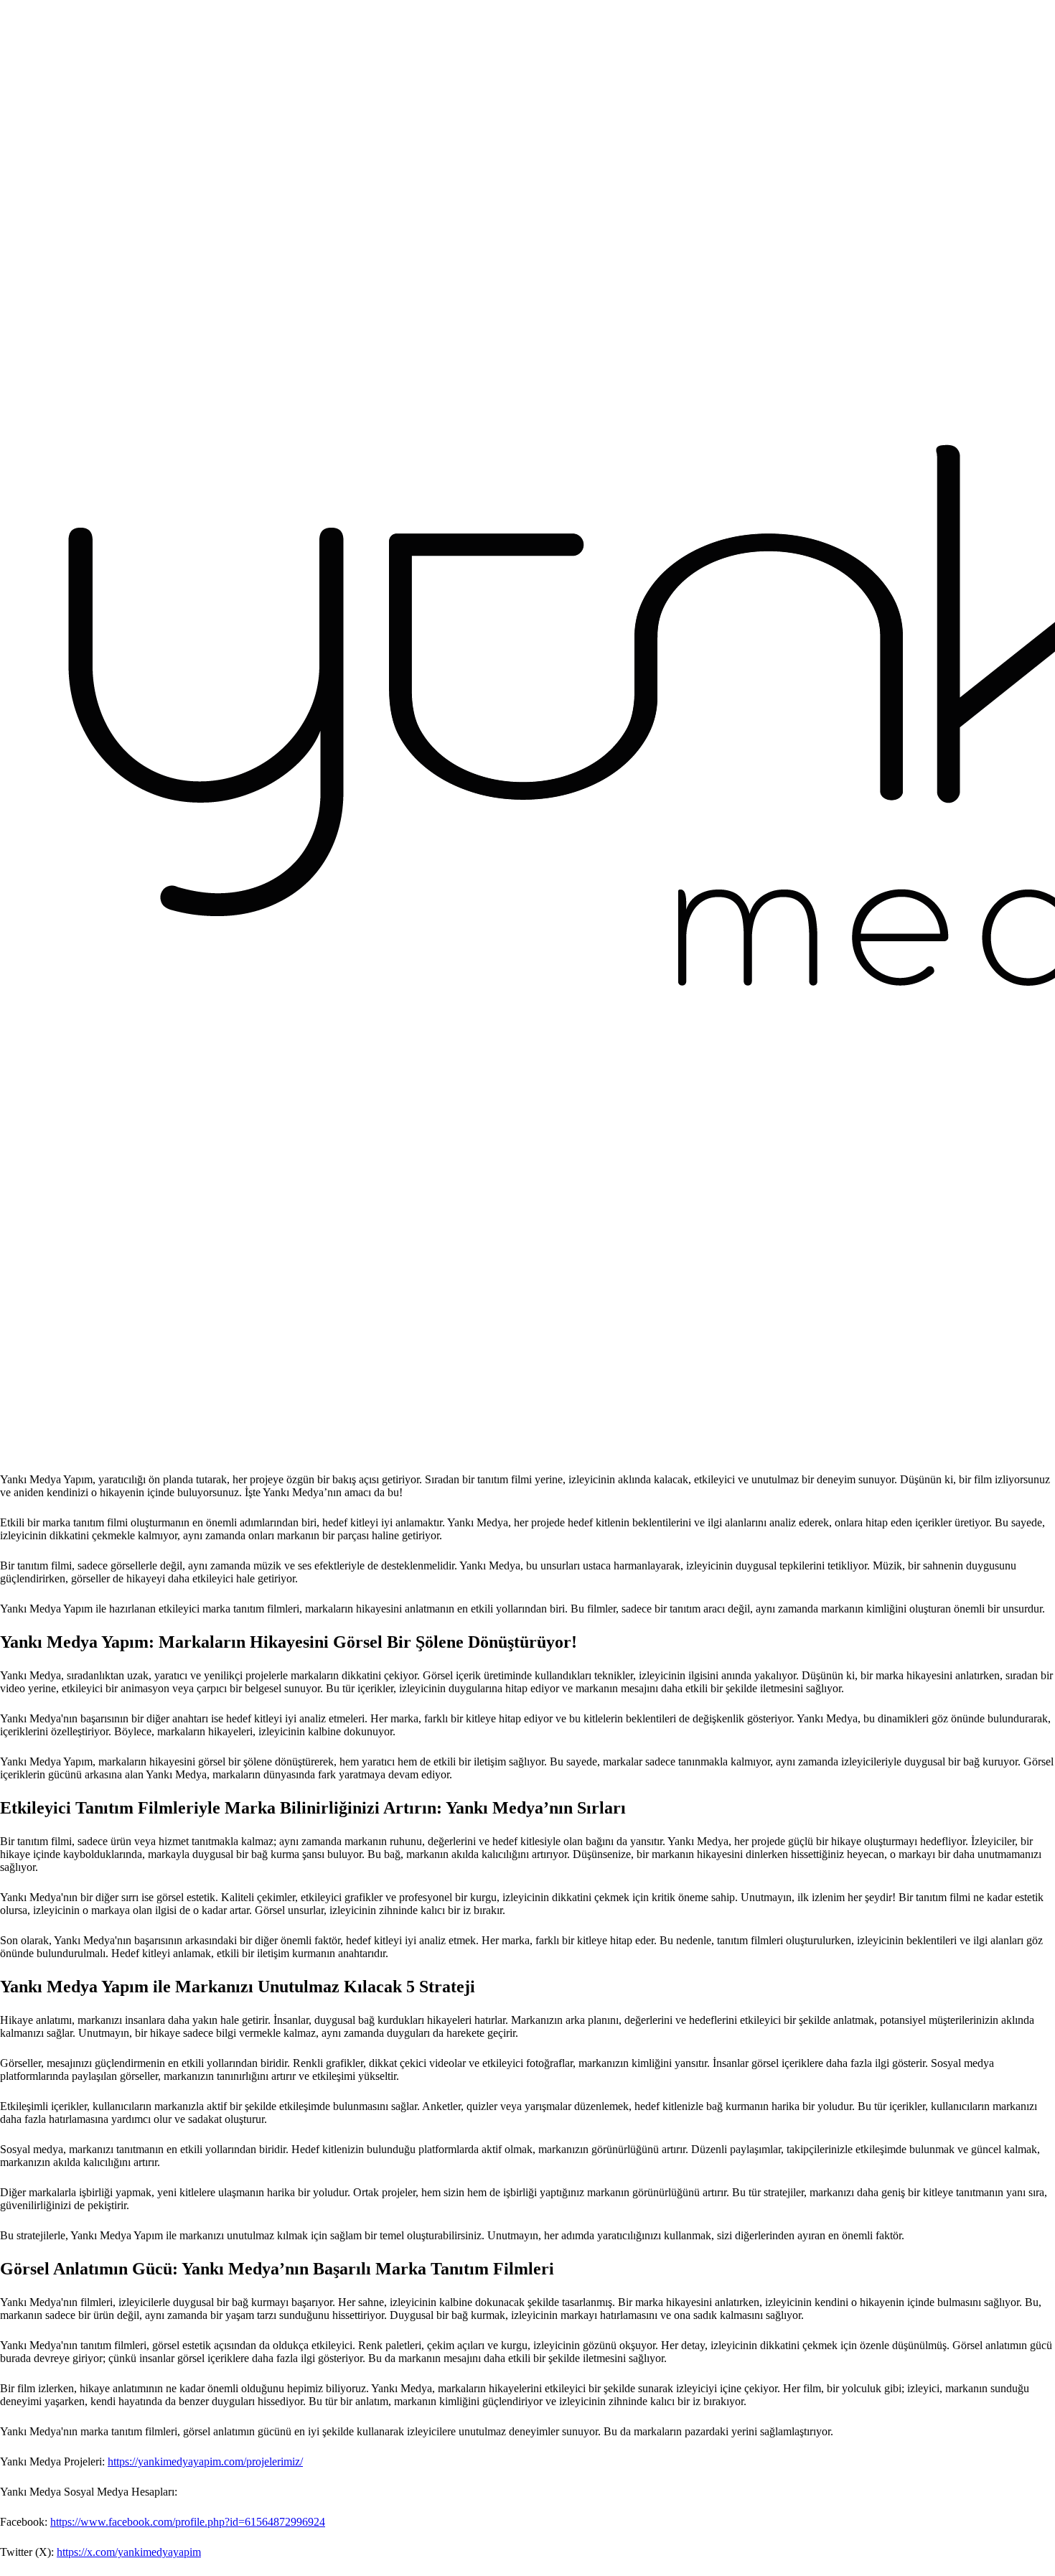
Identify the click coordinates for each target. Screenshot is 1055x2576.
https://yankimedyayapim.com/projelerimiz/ (205, 2461)
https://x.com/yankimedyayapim (129, 2552)
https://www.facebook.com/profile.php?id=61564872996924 (188, 2522)
